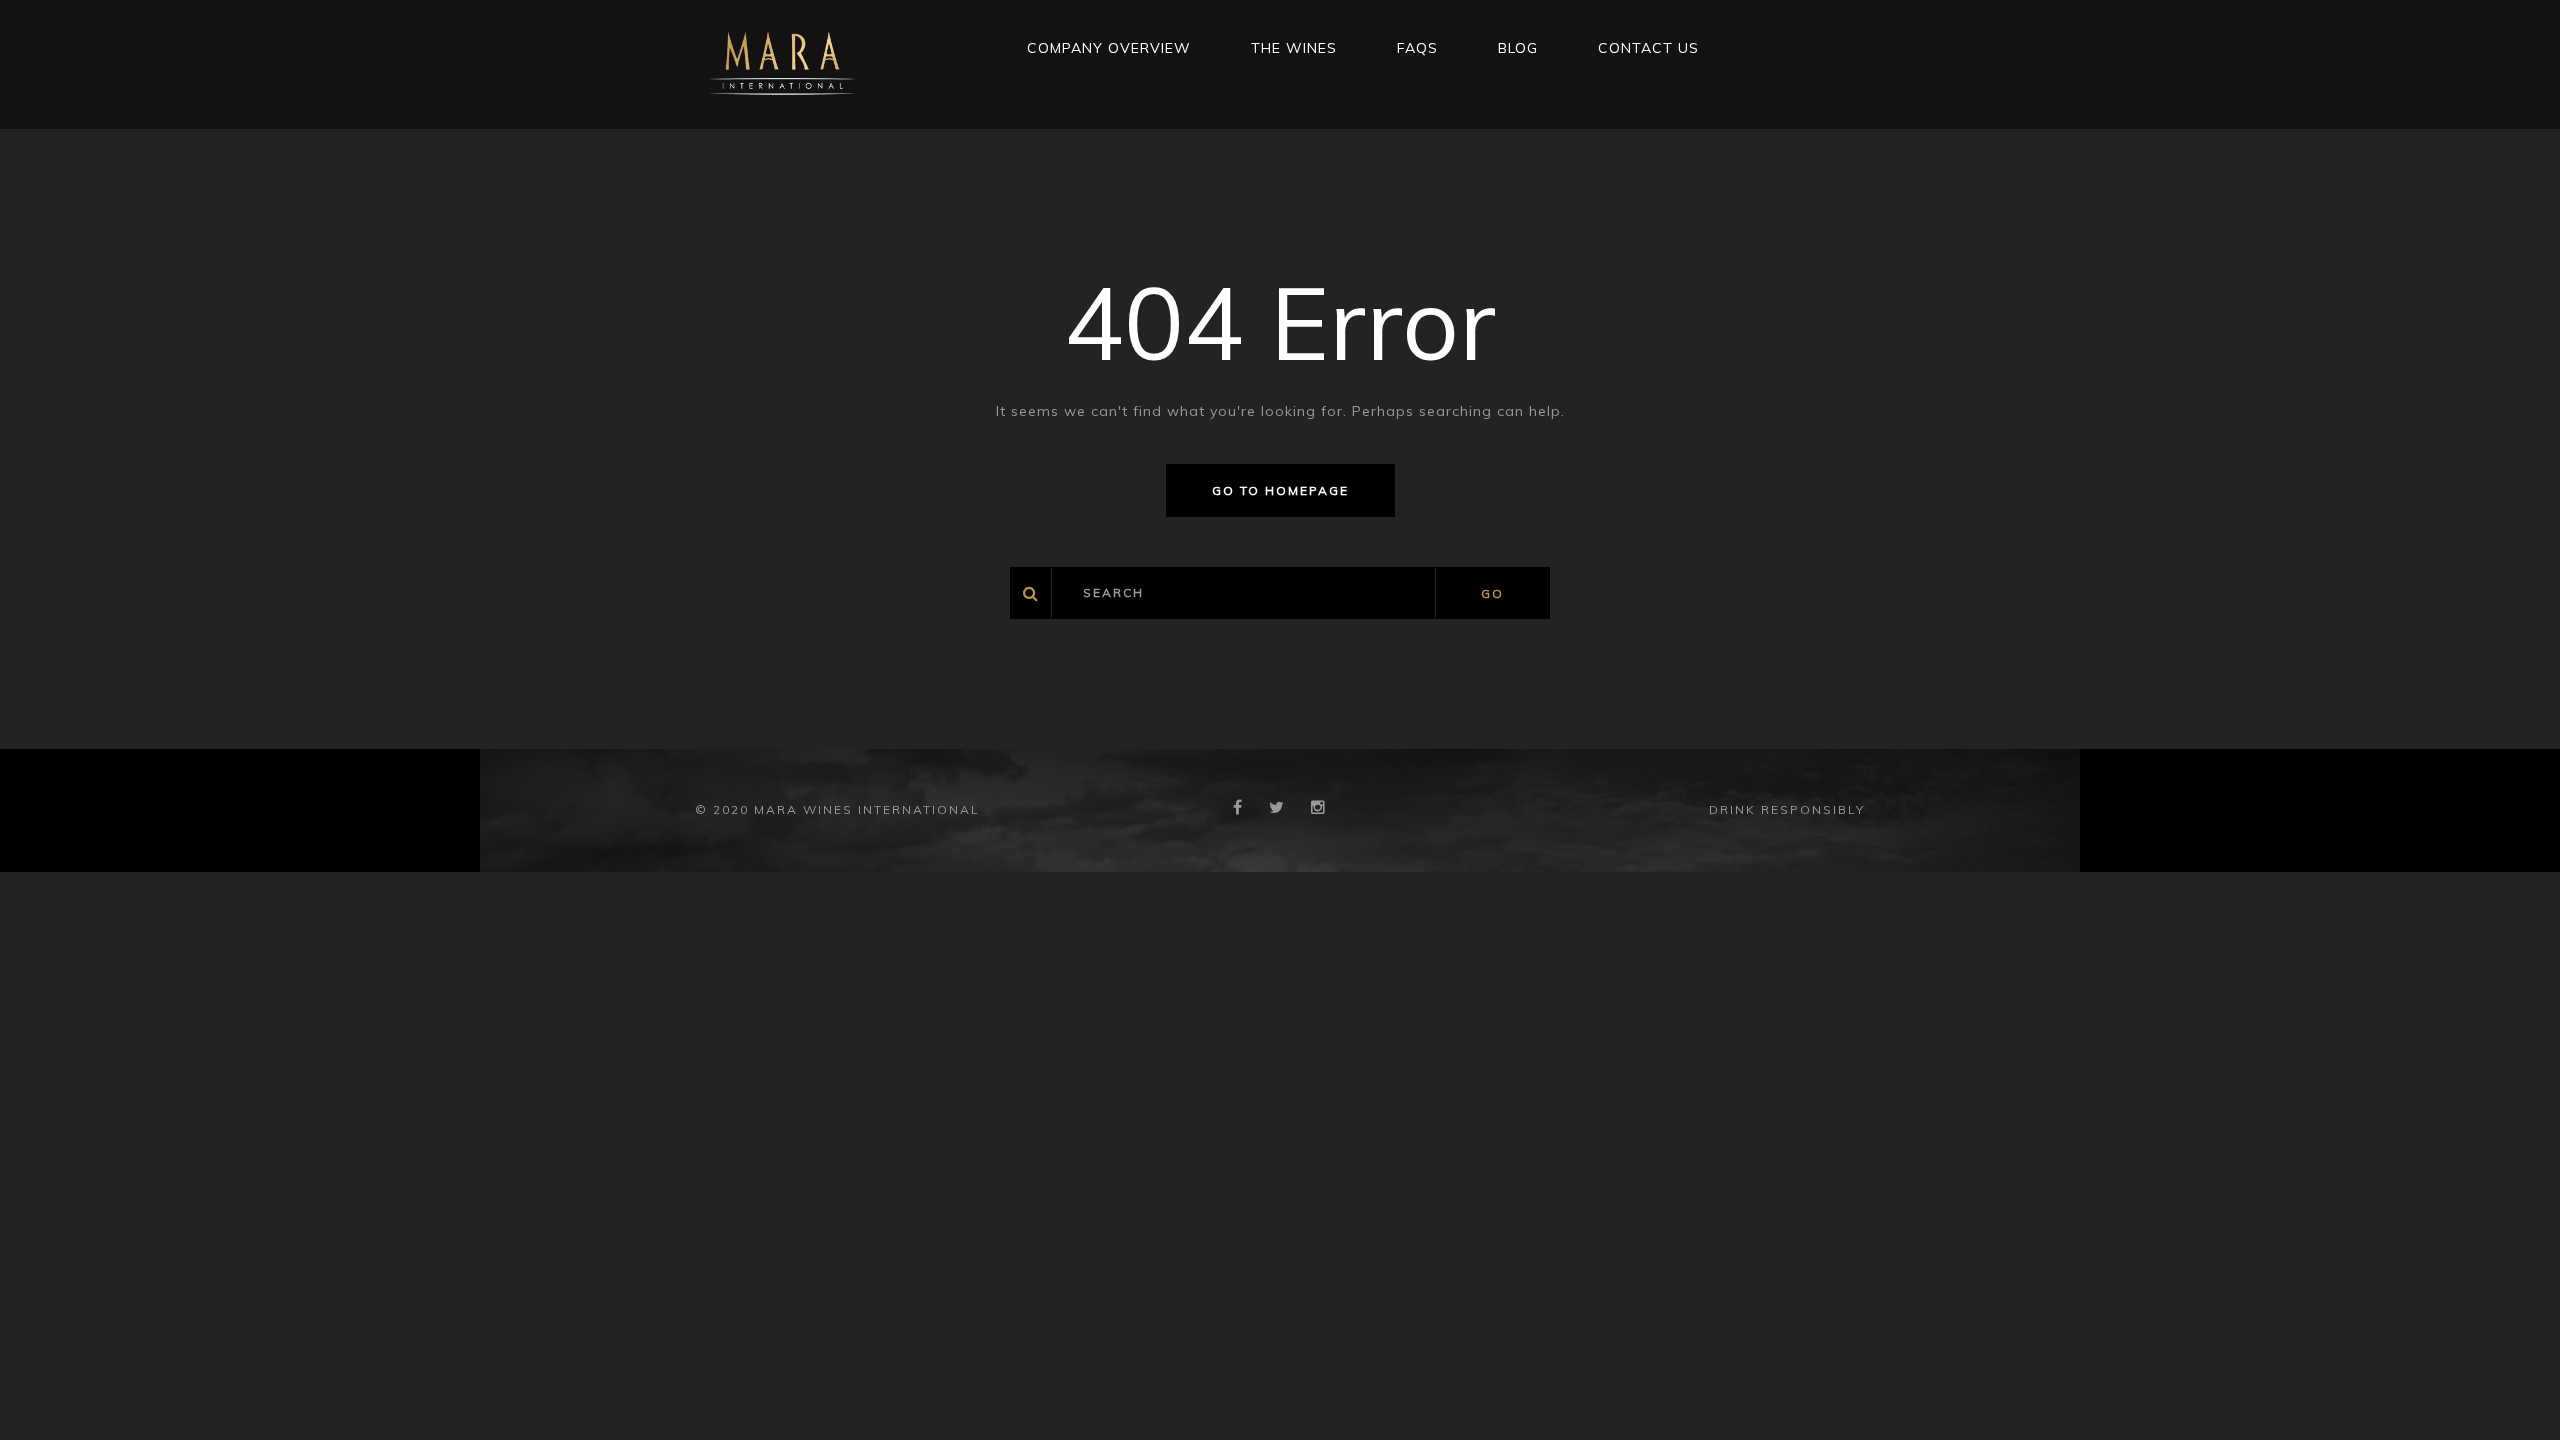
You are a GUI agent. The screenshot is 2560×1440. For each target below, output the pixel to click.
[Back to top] (2514, 1394)
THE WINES (1294, 48)
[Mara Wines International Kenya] (782, 63)
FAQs (1417, 48)
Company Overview (1109, 48)
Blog (1518, 48)
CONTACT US (1648, 48)
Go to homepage (1280, 490)
